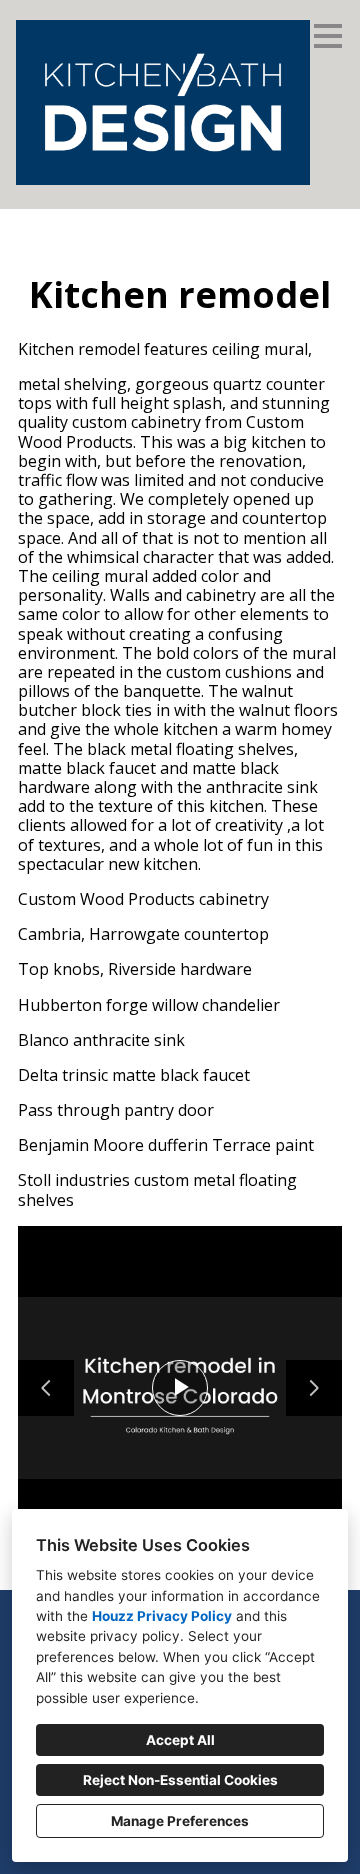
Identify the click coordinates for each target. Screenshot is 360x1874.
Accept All (180, 1740)
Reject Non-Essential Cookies (180, 1780)
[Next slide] (314, 1388)
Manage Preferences (180, 1821)
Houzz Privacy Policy (162, 1616)
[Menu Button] (328, 36)
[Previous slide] (46, 1388)
